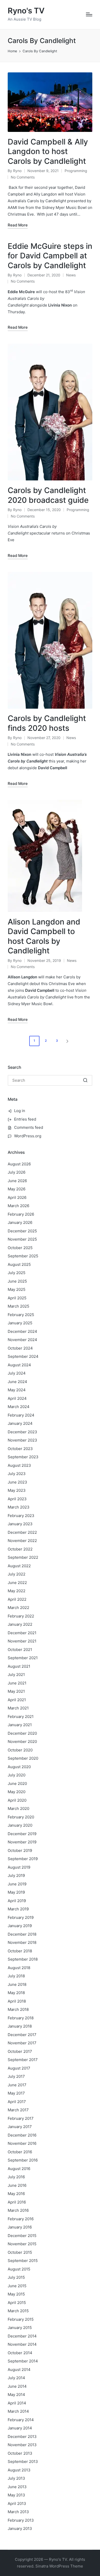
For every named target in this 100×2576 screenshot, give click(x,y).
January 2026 (20, 1222)
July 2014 (16, 2378)
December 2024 (22, 1331)
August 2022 (19, 1566)
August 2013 (19, 2470)
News (71, 275)
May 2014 (16, 2395)
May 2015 (16, 2294)
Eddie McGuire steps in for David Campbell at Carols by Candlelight (50, 256)
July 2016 (16, 2177)
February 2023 (21, 1516)
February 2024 (21, 1415)
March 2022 (18, 1608)
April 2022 (17, 1599)
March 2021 (18, 1708)
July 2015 (16, 2277)
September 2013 (23, 2461)
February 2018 (21, 2018)
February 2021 (21, 1717)
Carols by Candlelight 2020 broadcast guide (48, 495)
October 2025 (20, 1248)
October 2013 (20, 2453)
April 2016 (17, 2202)
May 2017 (16, 2093)
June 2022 (17, 1583)
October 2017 (20, 2051)
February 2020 (21, 1817)
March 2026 (18, 1206)
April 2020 (17, 1800)
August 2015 (19, 2269)
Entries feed (25, 1119)
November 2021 (22, 1641)
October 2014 (20, 2353)
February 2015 (21, 2319)
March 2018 (18, 2009)
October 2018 (20, 1951)
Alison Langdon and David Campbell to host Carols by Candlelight (44, 936)
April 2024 (17, 1398)
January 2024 (20, 1423)
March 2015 (18, 2311)
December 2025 (22, 1231)
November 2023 (22, 1440)
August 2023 (19, 1465)
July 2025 (17, 1273)
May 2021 (16, 1691)
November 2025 (22, 1239)
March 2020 (18, 1808)
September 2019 (23, 1859)
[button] (68, 1041)
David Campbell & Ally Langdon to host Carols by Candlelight (48, 151)
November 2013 (22, 2445)
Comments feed (29, 1127)
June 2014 (17, 2386)
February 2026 (21, 1214)
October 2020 (20, 1750)
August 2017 (19, 2068)
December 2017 (22, 2035)
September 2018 (23, 1959)
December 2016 (22, 2135)
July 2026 (17, 1172)
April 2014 (17, 2403)
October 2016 (20, 2152)
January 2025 (20, 1323)
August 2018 (19, 1968)
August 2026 (19, 1164)
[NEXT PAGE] (67, 1041)
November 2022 (22, 1541)
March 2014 (18, 2411)
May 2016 (16, 2194)
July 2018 (16, 1976)
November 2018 (22, 1942)
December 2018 (22, 1934)
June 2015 (17, 2286)
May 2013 (16, 2495)
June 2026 (17, 1181)
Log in (20, 1111)
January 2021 (20, 1725)
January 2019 (20, 1926)
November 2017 (22, 2043)
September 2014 (23, 2361)
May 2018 (16, 1993)
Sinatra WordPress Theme (59, 2566)
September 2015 (23, 2261)
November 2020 (22, 1742)
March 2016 (18, 2210)
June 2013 (17, 2487)
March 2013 (18, 2512)
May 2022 (17, 1591)
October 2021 (20, 1650)
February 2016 (21, 2219)
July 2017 (16, 2076)
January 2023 (20, 1524)
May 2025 (17, 1289)
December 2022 (22, 1532)
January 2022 (20, 1624)
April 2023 (17, 1499)
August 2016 (19, 2169)
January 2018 (20, 2026)
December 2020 (22, 1733)
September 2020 (23, 1758)
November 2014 (22, 2344)
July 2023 (17, 1474)
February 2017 (21, 2118)
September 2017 (23, 2060)
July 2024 (17, 1373)
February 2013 (21, 2520)
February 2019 (21, 1917)
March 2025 (18, 1306)
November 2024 (22, 1340)
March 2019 (18, 1909)
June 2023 (17, 1482)
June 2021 (17, 1683)
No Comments (23, 177)
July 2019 (16, 1875)
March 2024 (19, 1407)
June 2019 (17, 1884)
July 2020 (17, 1775)
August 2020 (19, 1767)
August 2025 (19, 1264)
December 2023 (22, 1432)
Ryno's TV (26, 11)
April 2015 (17, 2303)
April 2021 (17, 1700)
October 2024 (20, 1348)
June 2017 (17, 2085)
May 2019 (16, 1892)
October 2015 (20, 2252)
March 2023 (19, 1507)
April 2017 (17, 2102)
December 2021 (22, 1633)
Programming (76, 171)
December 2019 (22, 1834)
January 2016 (20, 2227)
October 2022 (20, 1549)
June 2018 (17, 1984)
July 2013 (16, 2478)
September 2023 (23, 1457)
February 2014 (21, 2420)
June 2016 (17, 2185)
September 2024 (23, 1356)
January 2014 (20, 2428)
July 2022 (17, 1574)
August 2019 (19, 1867)
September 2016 (23, 2160)
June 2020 (17, 1783)
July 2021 (16, 1675)
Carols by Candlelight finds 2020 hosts (47, 723)
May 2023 (17, 1490)
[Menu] (89, 14)
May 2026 (17, 1189)
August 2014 (19, 2370)
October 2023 (20, 1449)
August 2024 (19, 1365)
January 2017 (20, 2127)
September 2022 (23, 1557)
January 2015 (20, 2328)
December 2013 (22, 2437)
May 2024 (17, 1390)
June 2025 (17, 1281)
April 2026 (17, 1197)
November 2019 (22, 1842)
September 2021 (23, 1658)
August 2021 (19, 1666)
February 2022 (21, 1616)
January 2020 (20, 1825)
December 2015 (22, 2236)
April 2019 (17, 1901)
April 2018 (17, 2001)
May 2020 (17, 1792)
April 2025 (17, 1298)
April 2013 (17, 2503)
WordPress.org (28, 1136)
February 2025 (21, 1315)
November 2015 (22, 2244)
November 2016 (22, 2143)
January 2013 (20, 2528)
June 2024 (17, 1382)
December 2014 (22, 2336)
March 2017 (18, 2110)
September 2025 (23, 1256)
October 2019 (20, 1850)
